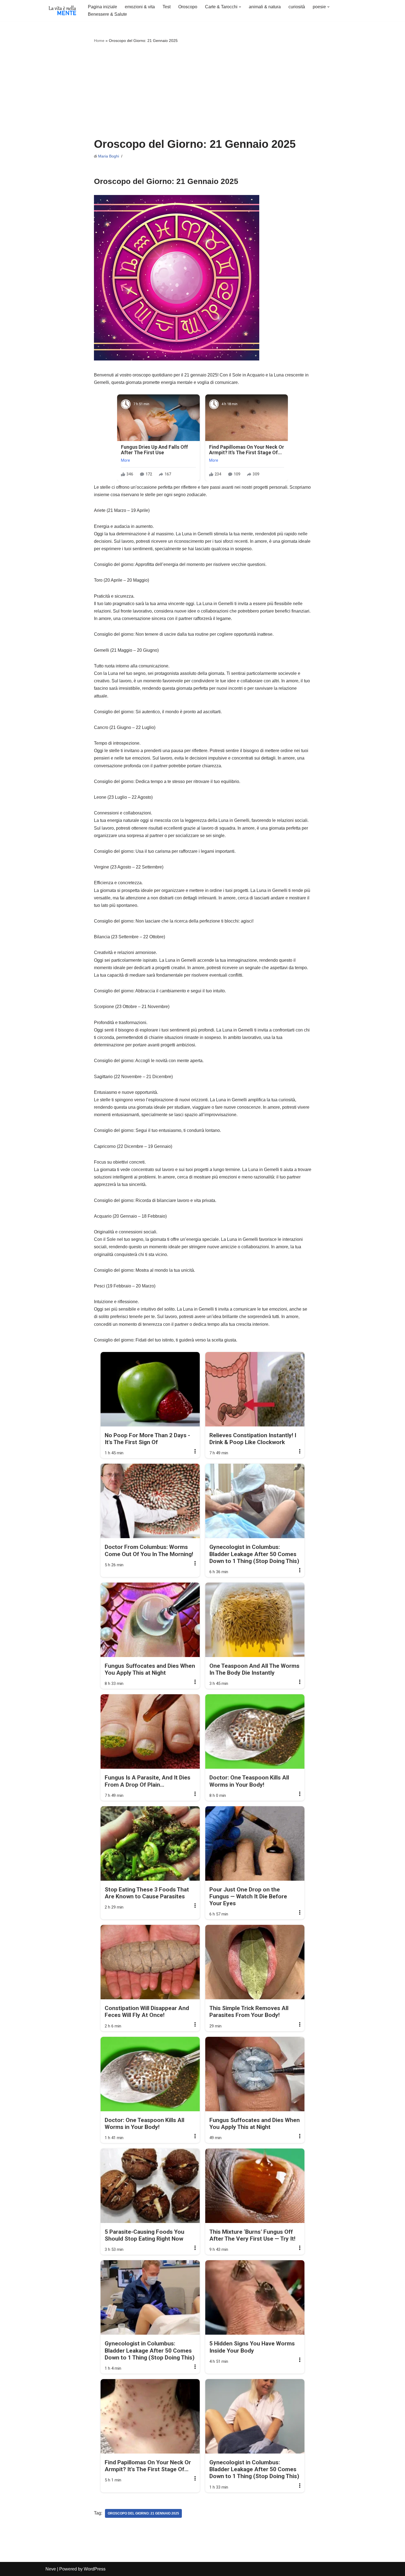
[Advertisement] (203, 91)
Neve (51, 2569)
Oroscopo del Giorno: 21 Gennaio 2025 (143, 2513)
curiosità (297, 7)
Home (99, 41)
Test (167, 7)
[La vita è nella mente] (62, 10)
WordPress (95, 2569)
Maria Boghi (109, 156)
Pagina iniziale (102, 7)
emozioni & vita (140, 7)
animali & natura (265, 7)
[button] (240, 7)
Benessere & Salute (107, 14)
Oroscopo (188, 7)
